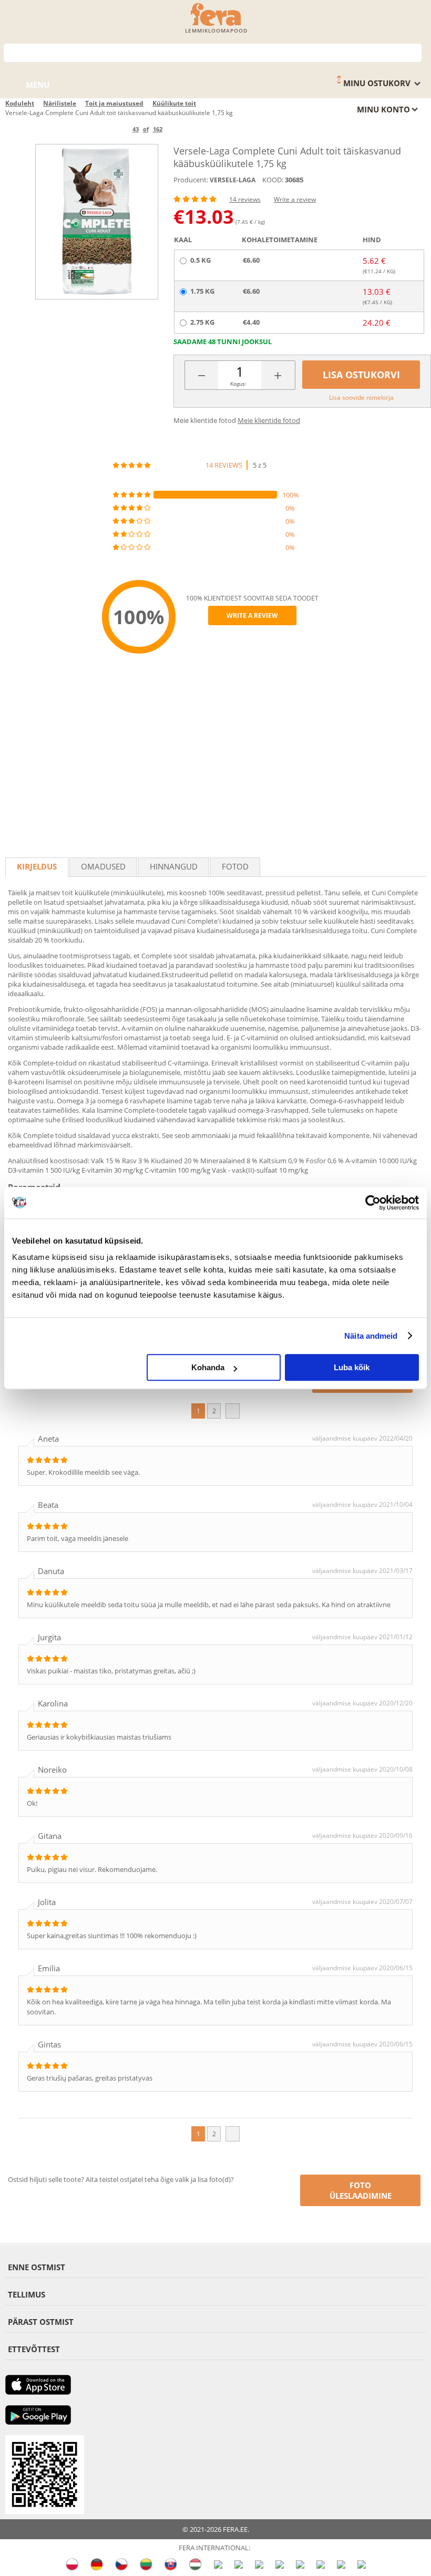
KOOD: (273, 180)
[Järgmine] (180, 129)
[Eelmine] (115, 129)
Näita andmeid (371, 1336)
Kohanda (208, 1367)
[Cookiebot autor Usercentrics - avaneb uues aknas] (373, 1203)
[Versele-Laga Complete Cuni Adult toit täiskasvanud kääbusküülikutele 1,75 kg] (97, 221)
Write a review (295, 199)
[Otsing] (414, 52)
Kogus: (238, 384)
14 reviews (245, 199)
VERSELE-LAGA (233, 180)
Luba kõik (352, 1367)
